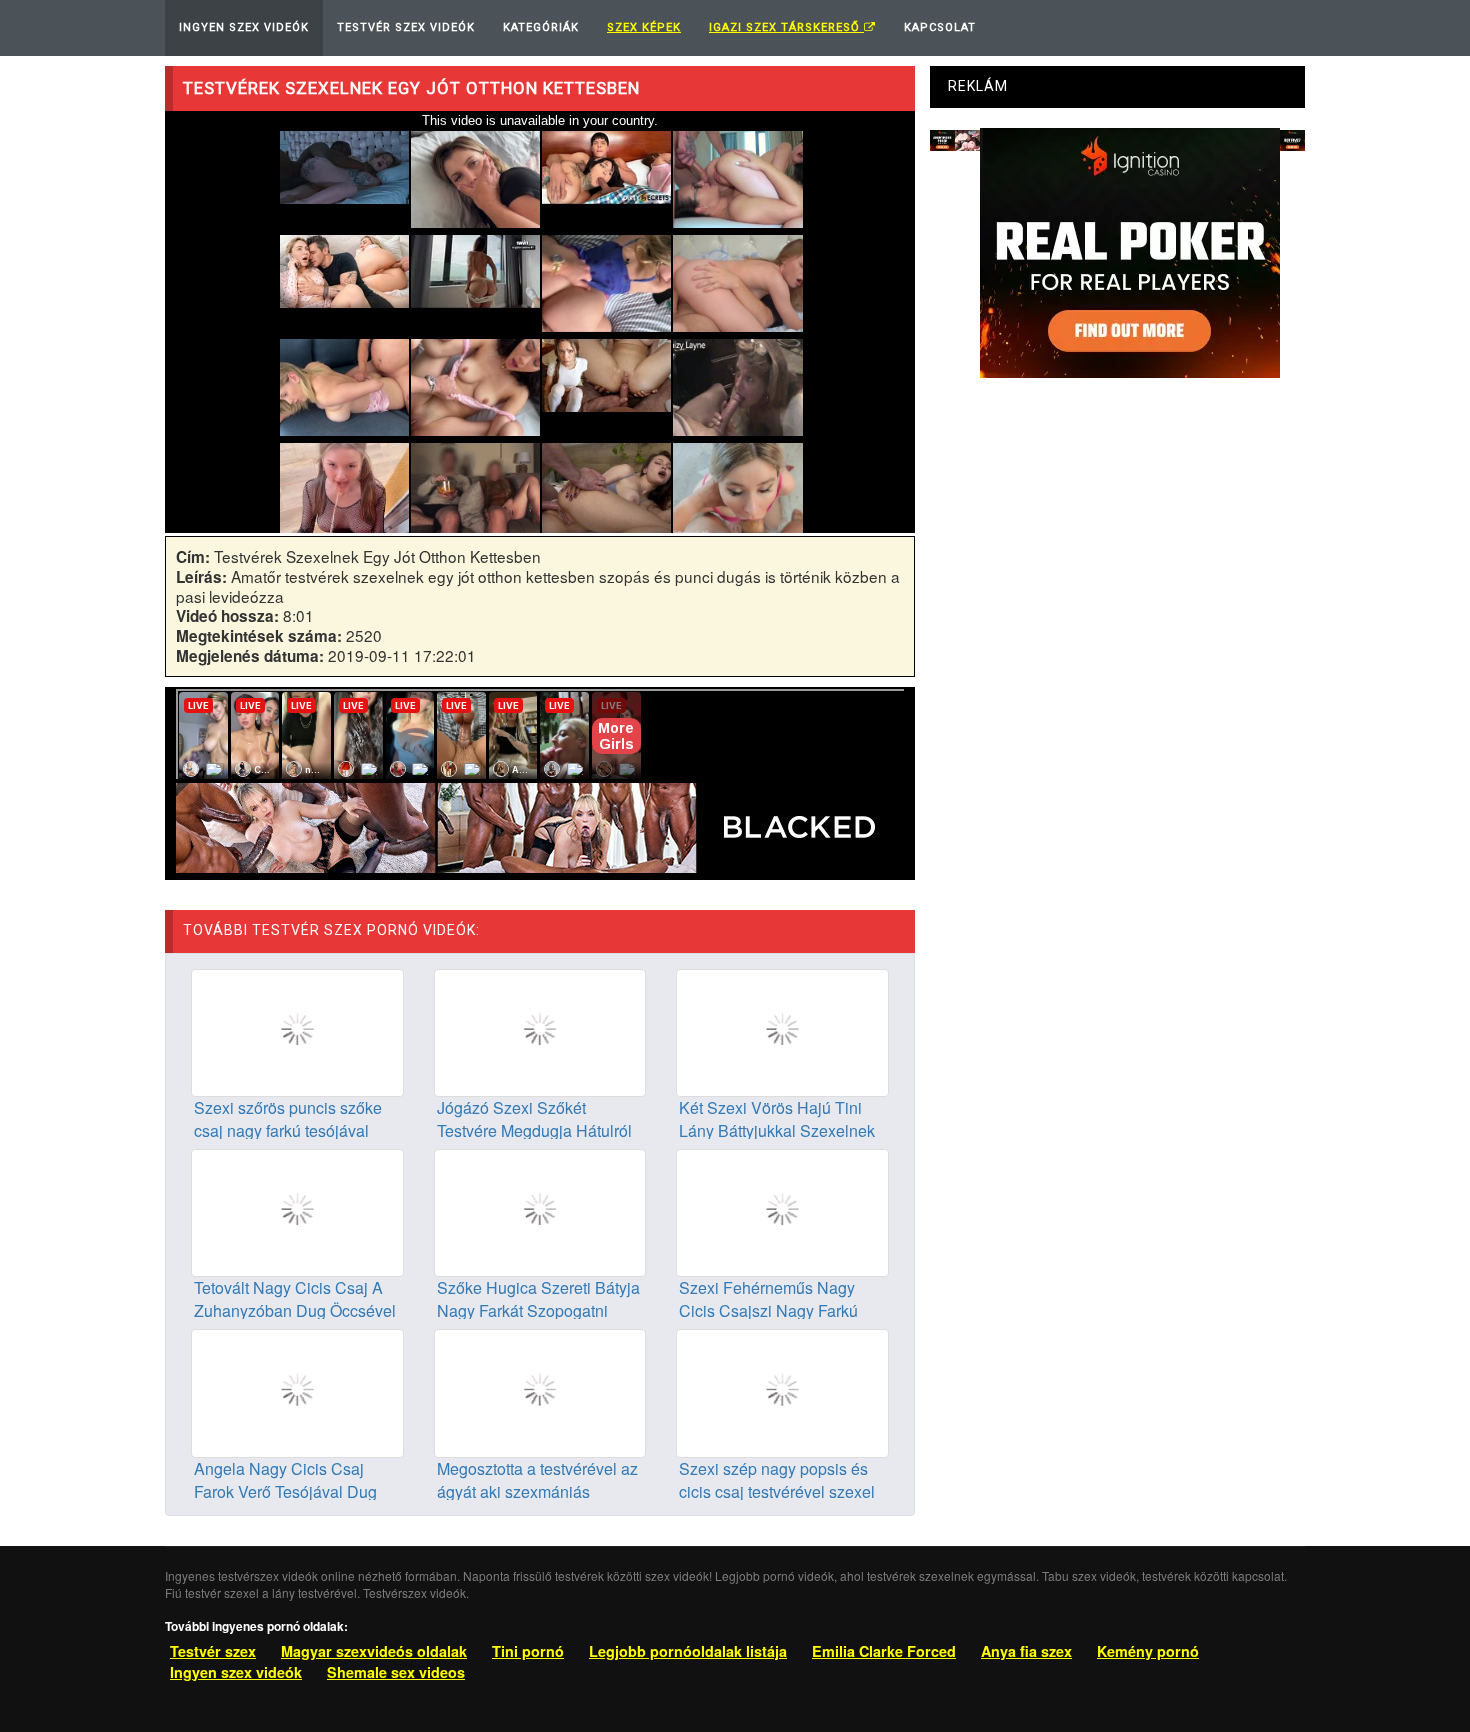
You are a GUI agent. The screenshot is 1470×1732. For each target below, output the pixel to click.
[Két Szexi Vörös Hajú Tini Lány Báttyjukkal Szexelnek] (782, 1031)
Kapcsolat (940, 27)
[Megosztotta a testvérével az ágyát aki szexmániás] (540, 1391)
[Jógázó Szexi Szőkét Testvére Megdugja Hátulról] (540, 1031)
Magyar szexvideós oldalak (374, 1651)
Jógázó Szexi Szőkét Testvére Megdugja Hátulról (534, 1119)
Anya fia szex (1026, 1651)
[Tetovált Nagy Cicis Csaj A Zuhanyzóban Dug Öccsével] (297, 1211)
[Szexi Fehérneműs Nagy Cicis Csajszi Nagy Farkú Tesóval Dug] (782, 1211)
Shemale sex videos (396, 1672)
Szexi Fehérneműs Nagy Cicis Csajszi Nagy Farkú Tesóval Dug (768, 1310)
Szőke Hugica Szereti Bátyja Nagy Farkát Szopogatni (538, 1299)
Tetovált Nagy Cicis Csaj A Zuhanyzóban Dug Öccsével (295, 1299)
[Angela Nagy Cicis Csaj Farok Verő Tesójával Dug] (297, 1391)
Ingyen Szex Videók (244, 27)
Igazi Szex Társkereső (786, 27)
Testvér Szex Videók (406, 27)
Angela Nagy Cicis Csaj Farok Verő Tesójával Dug (285, 1480)
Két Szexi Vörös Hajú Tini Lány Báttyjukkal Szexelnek (777, 1119)
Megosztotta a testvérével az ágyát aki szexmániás (537, 1480)
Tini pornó (528, 1651)
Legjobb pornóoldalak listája (688, 1651)
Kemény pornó (1148, 1651)
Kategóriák (541, 27)
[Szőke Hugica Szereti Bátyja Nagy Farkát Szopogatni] (540, 1211)
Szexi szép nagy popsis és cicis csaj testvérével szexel (777, 1480)
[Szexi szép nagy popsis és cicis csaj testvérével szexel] (782, 1391)
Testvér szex (213, 1651)
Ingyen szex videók (236, 1672)
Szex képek (644, 27)
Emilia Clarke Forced (884, 1651)
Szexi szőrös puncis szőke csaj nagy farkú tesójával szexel (288, 1130)
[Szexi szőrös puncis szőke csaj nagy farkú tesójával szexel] (297, 1031)
